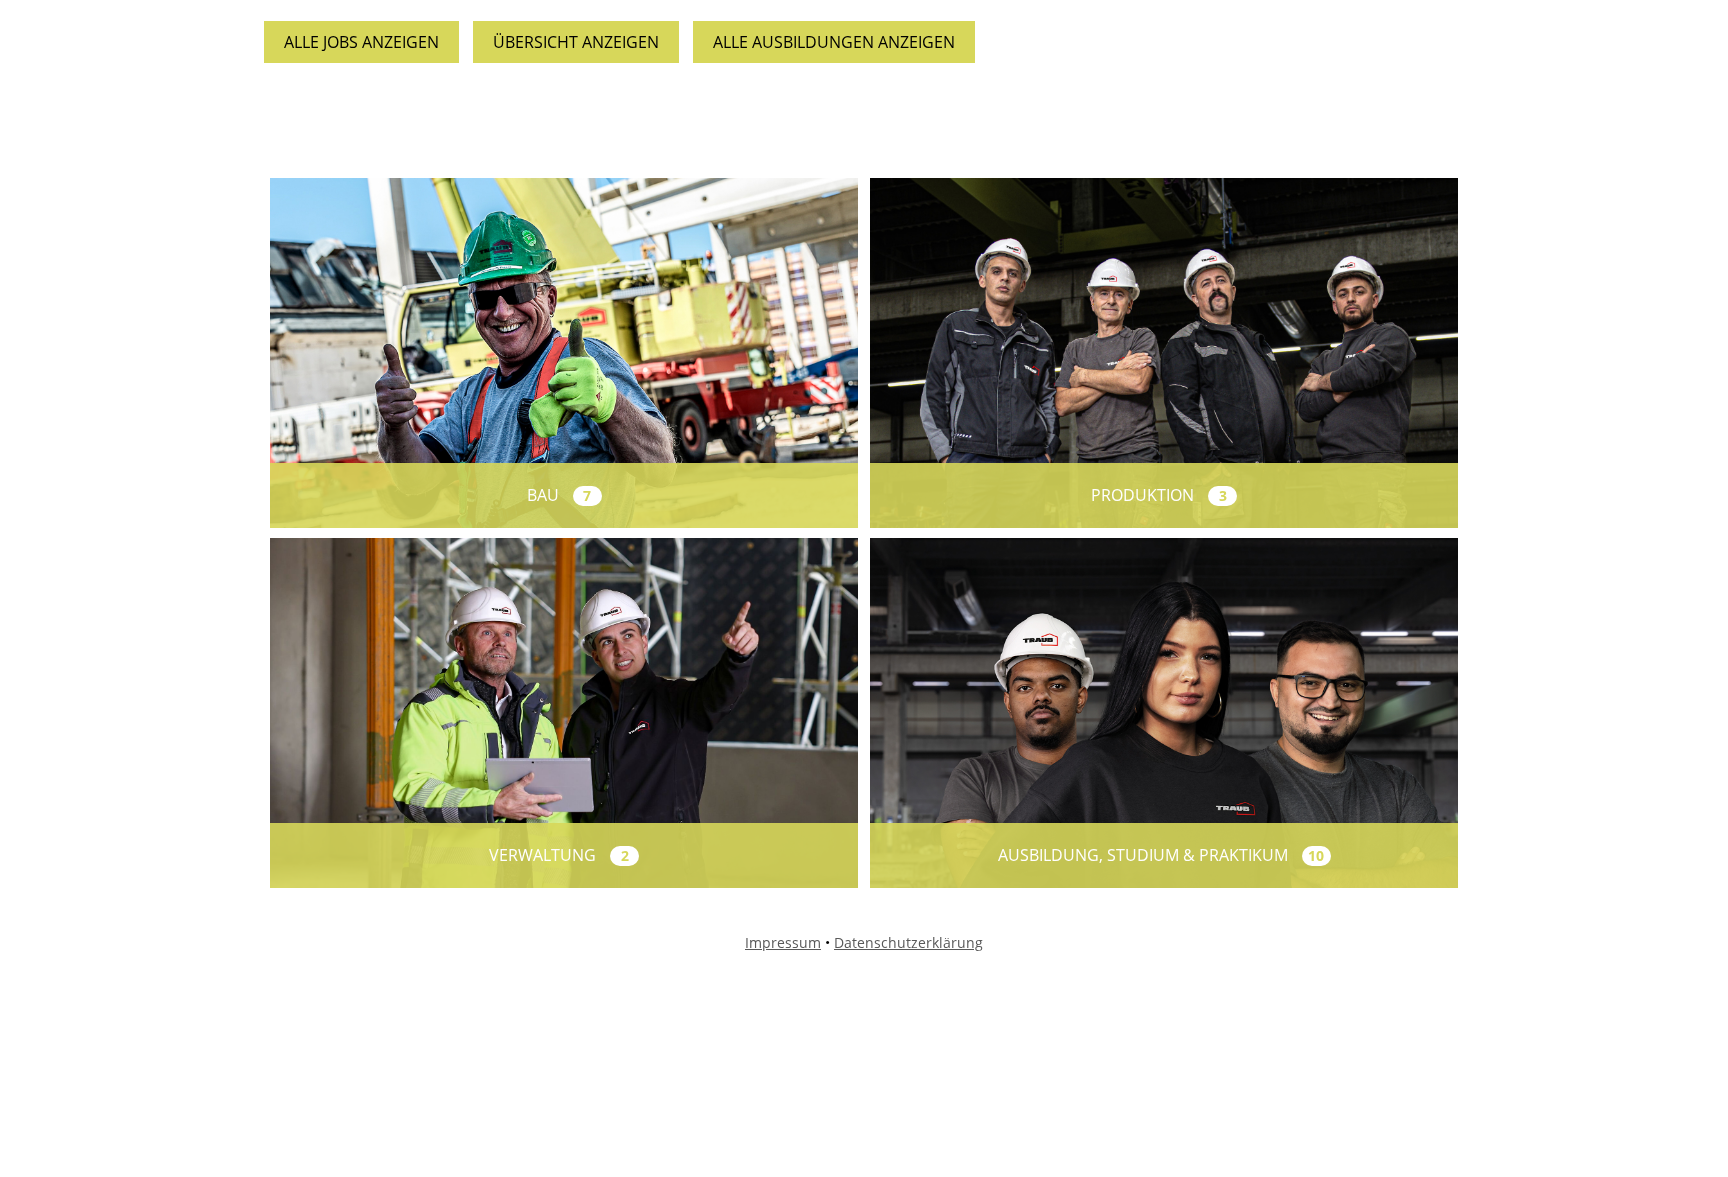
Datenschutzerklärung (908, 942)
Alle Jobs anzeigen (361, 42)
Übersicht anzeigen (576, 42)
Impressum (783, 942)
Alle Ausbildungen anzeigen (834, 42)
